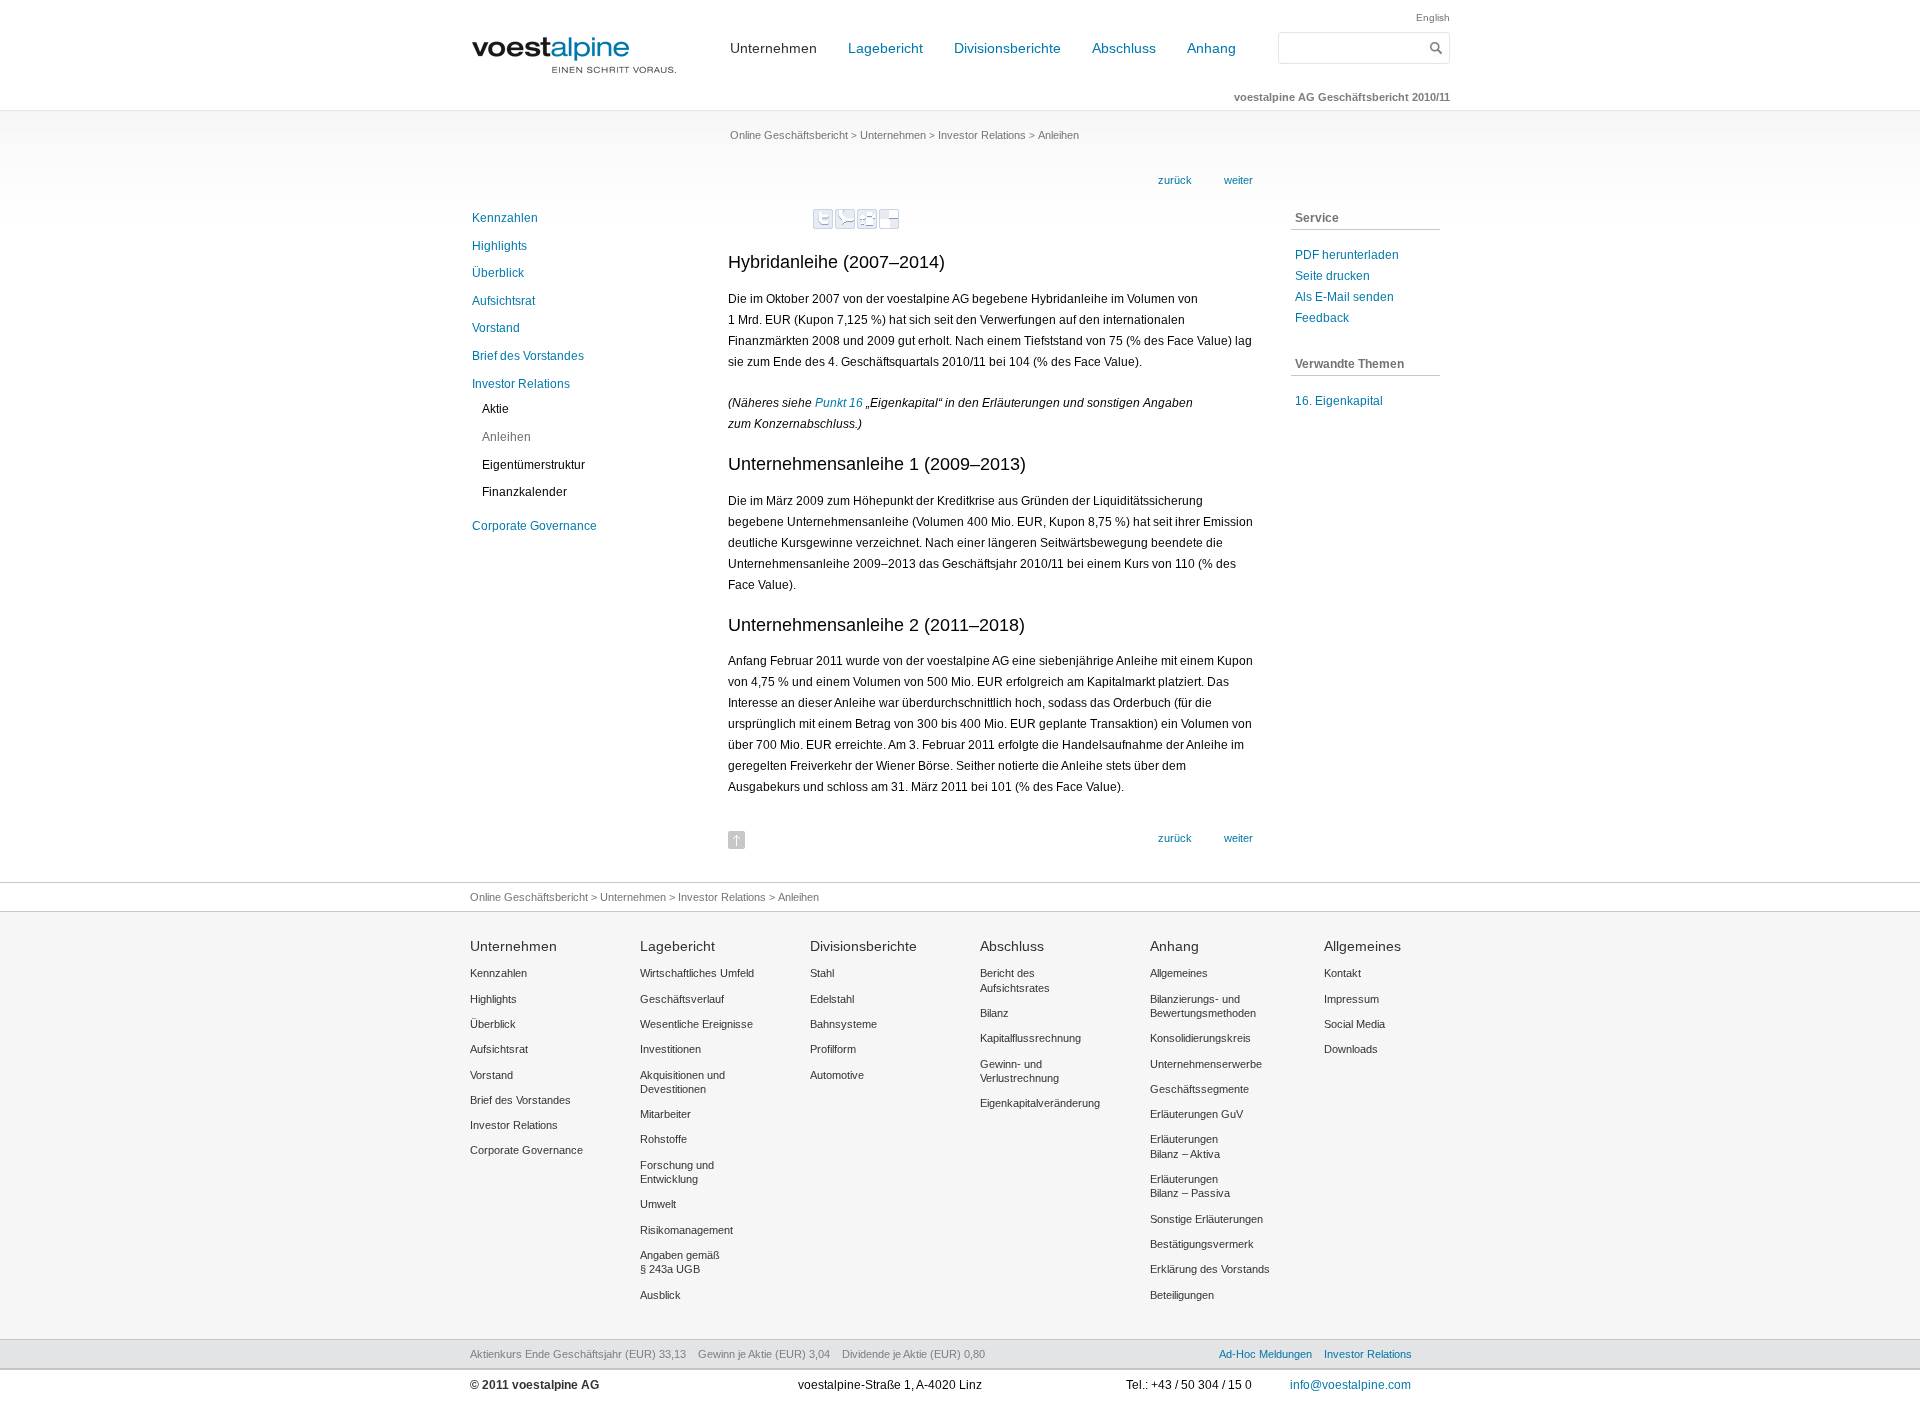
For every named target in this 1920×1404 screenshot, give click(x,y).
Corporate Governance (534, 526)
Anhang (1211, 48)
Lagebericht (885, 48)
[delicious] (889, 219)
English (1433, 17)
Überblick (498, 273)
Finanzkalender (524, 492)
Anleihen (506, 437)
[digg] (867, 219)
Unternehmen (773, 48)
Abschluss (1124, 48)
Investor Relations (521, 384)
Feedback (1322, 318)
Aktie (495, 409)
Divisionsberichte (1007, 48)
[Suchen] (1436, 48)
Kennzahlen (505, 218)
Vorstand (496, 328)
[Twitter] (823, 219)
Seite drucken (1332, 276)
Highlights (499, 246)
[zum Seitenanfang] (736, 833)
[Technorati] (845, 219)
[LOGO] (580, 82)
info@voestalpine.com (1350, 1385)
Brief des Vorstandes (528, 356)
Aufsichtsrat (503, 301)
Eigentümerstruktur (533, 465)
